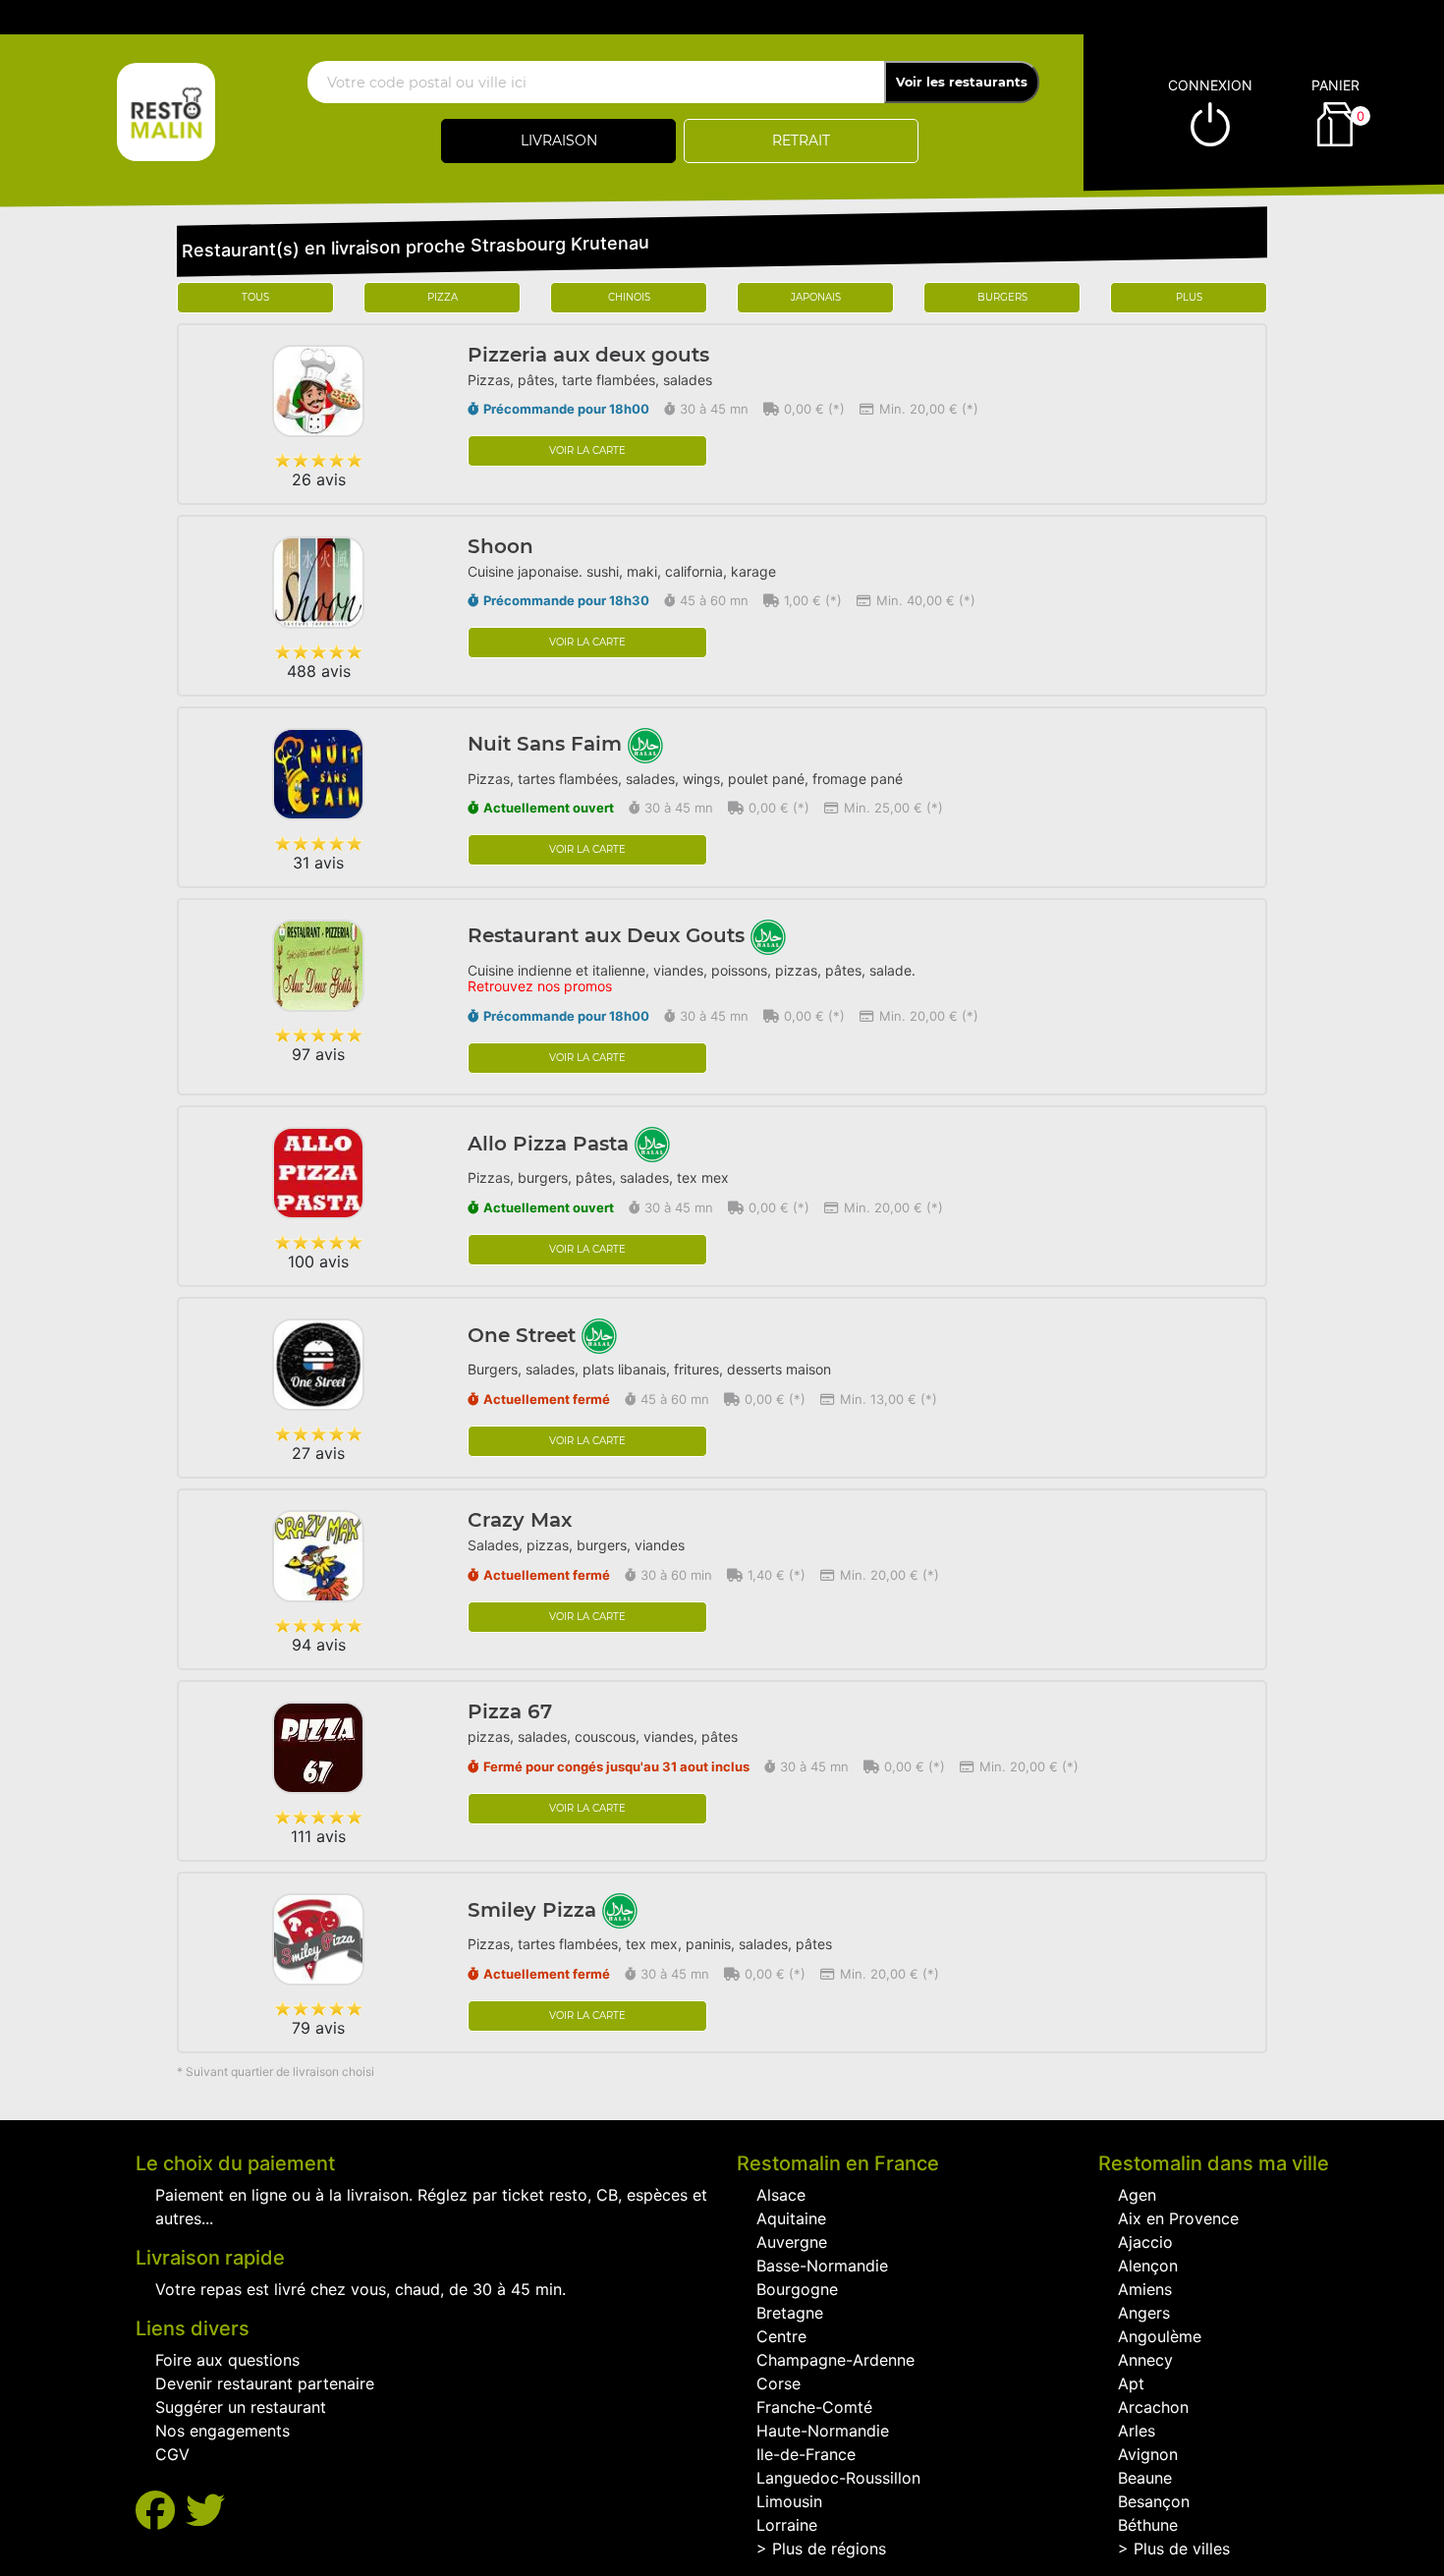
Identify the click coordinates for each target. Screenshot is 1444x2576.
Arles (1137, 2431)
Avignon (1148, 2454)
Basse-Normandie (822, 2266)
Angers (1144, 2313)
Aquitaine (791, 2218)
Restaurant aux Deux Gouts (609, 935)
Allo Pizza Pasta (551, 1144)
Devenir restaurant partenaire (265, 2383)
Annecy (1145, 2360)
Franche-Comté (814, 2407)
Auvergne (792, 2242)
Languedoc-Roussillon (838, 2478)
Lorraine (787, 2525)
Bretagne (790, 2313)
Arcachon (1153, 2407)
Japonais (816, 297)
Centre (781, 2336)
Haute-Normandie (823, 2431)
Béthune (1148, 2525)
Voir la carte (587, 450)
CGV (172, 2454)
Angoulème (1160, 2336)
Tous (255, 297)
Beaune (1145, 2478)
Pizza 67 (510, 1711)
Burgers (1002, 297)
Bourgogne (797, 2289)
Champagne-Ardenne (835, 2360)
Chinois (629, 297)
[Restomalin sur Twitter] (205, 2511)
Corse (778, 2383)
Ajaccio (1145, 2242)
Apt (1131, 2383)
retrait (801, 140)
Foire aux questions (227, 2360)
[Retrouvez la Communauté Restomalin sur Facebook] (161, 2511)
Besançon (1154, 2501)
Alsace (781, 2195)
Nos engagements (222, 2431)
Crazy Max (520, 1520)
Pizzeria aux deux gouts (588, 355)
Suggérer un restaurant (241, 2407)
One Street (525, 1335)
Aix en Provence (1178, 2218)
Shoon (500, 546)
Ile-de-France (806, 2454)
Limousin (789, 2501)
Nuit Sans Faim (548, 744)
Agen (1137, 2195)
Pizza (443, 297)
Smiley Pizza (535, 1910)
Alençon (1148, 2266)
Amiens (1145, 2289)
